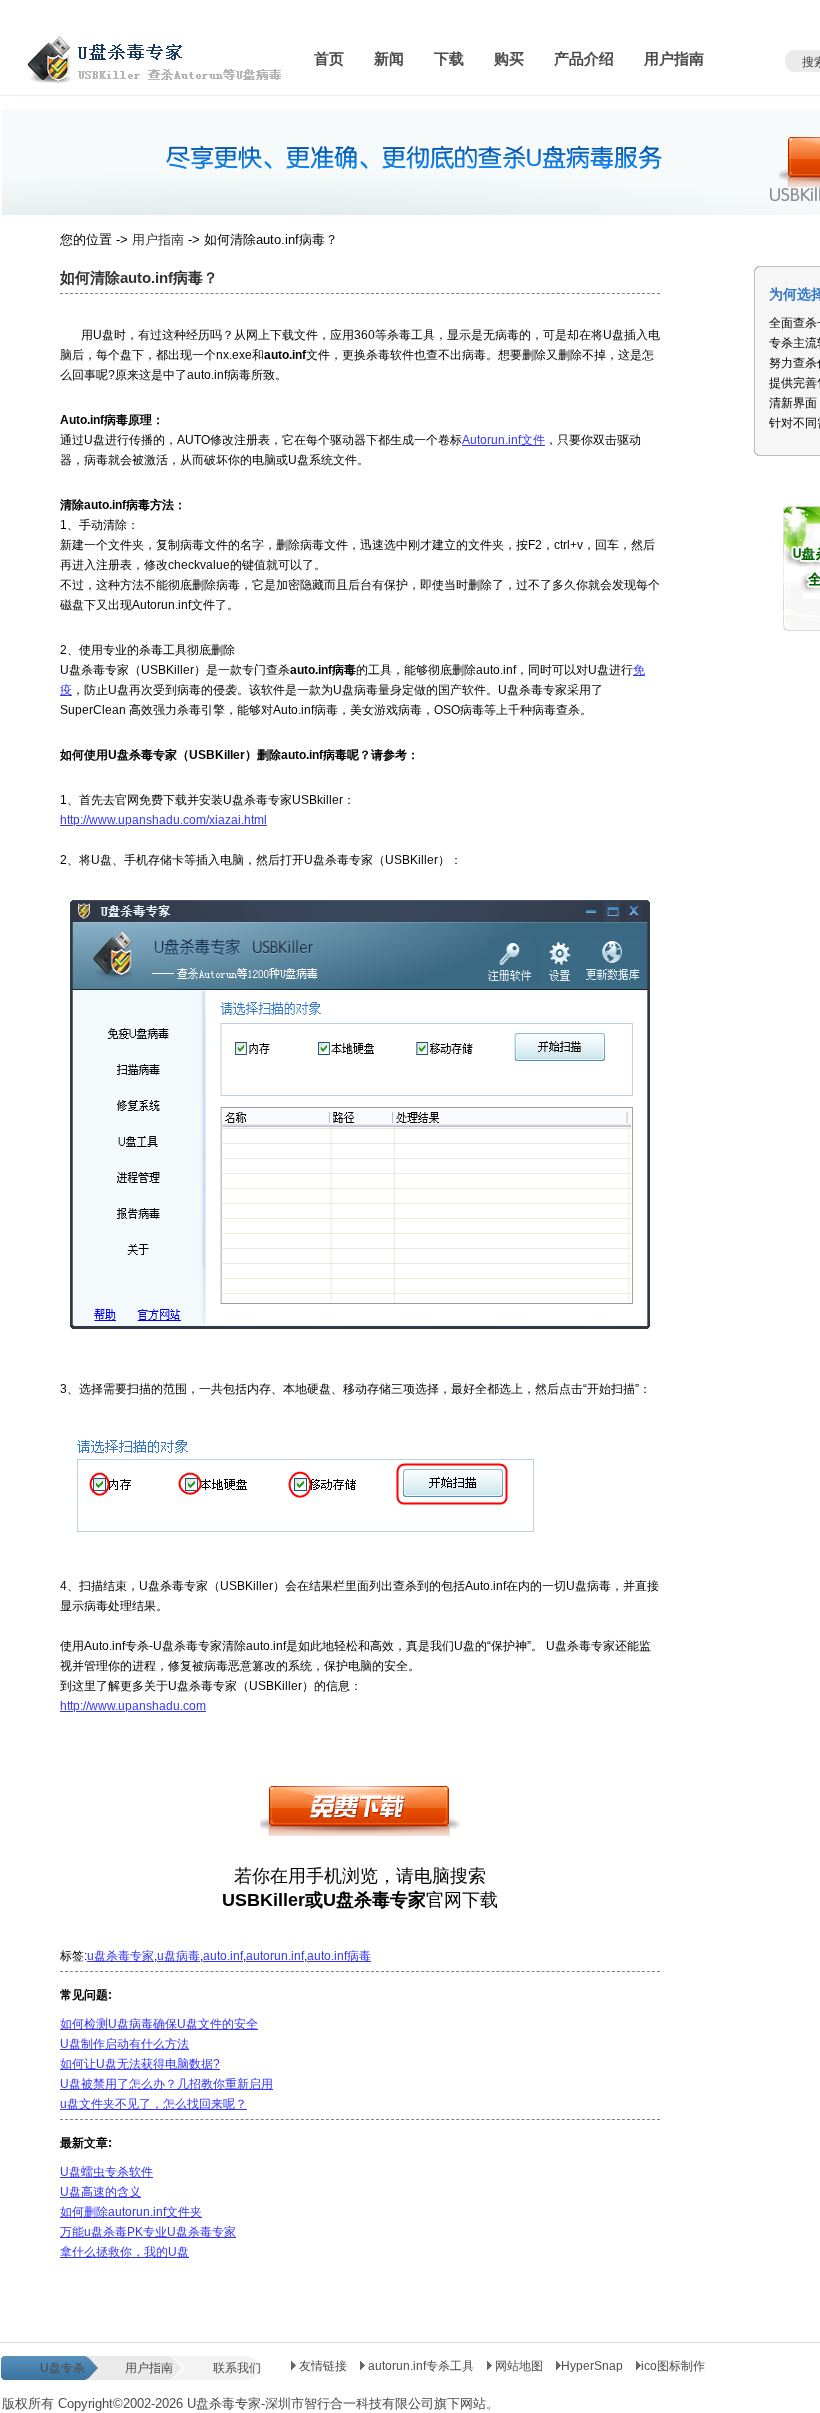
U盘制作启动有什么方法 (124, 2044)
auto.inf (223, 1956)
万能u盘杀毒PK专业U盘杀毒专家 (148, 2232)
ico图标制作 (673, 2366)
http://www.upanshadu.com (133, 1706)
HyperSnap (592, 2366)
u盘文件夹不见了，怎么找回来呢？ (153, 2104)
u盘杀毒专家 (120, 1956)
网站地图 (519, 2366)
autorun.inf (275, 1956)
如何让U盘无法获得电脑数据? (140, 2064)
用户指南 (158, 239)
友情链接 (321, 2366)
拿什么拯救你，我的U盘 (124, 2252)
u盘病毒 (178, 1956)
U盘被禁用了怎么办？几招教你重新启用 (166, 2084)
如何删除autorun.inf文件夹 (131, 2212)
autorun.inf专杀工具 (421, 2366)
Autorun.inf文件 (503, 440)
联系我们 (237, 2368)
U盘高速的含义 (100, 2192)
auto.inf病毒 (339, 1956)
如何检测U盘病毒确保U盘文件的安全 (159, 2024)
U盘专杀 (62, 2368)
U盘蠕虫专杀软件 (106, 2172)
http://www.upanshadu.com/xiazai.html (163, 820)
